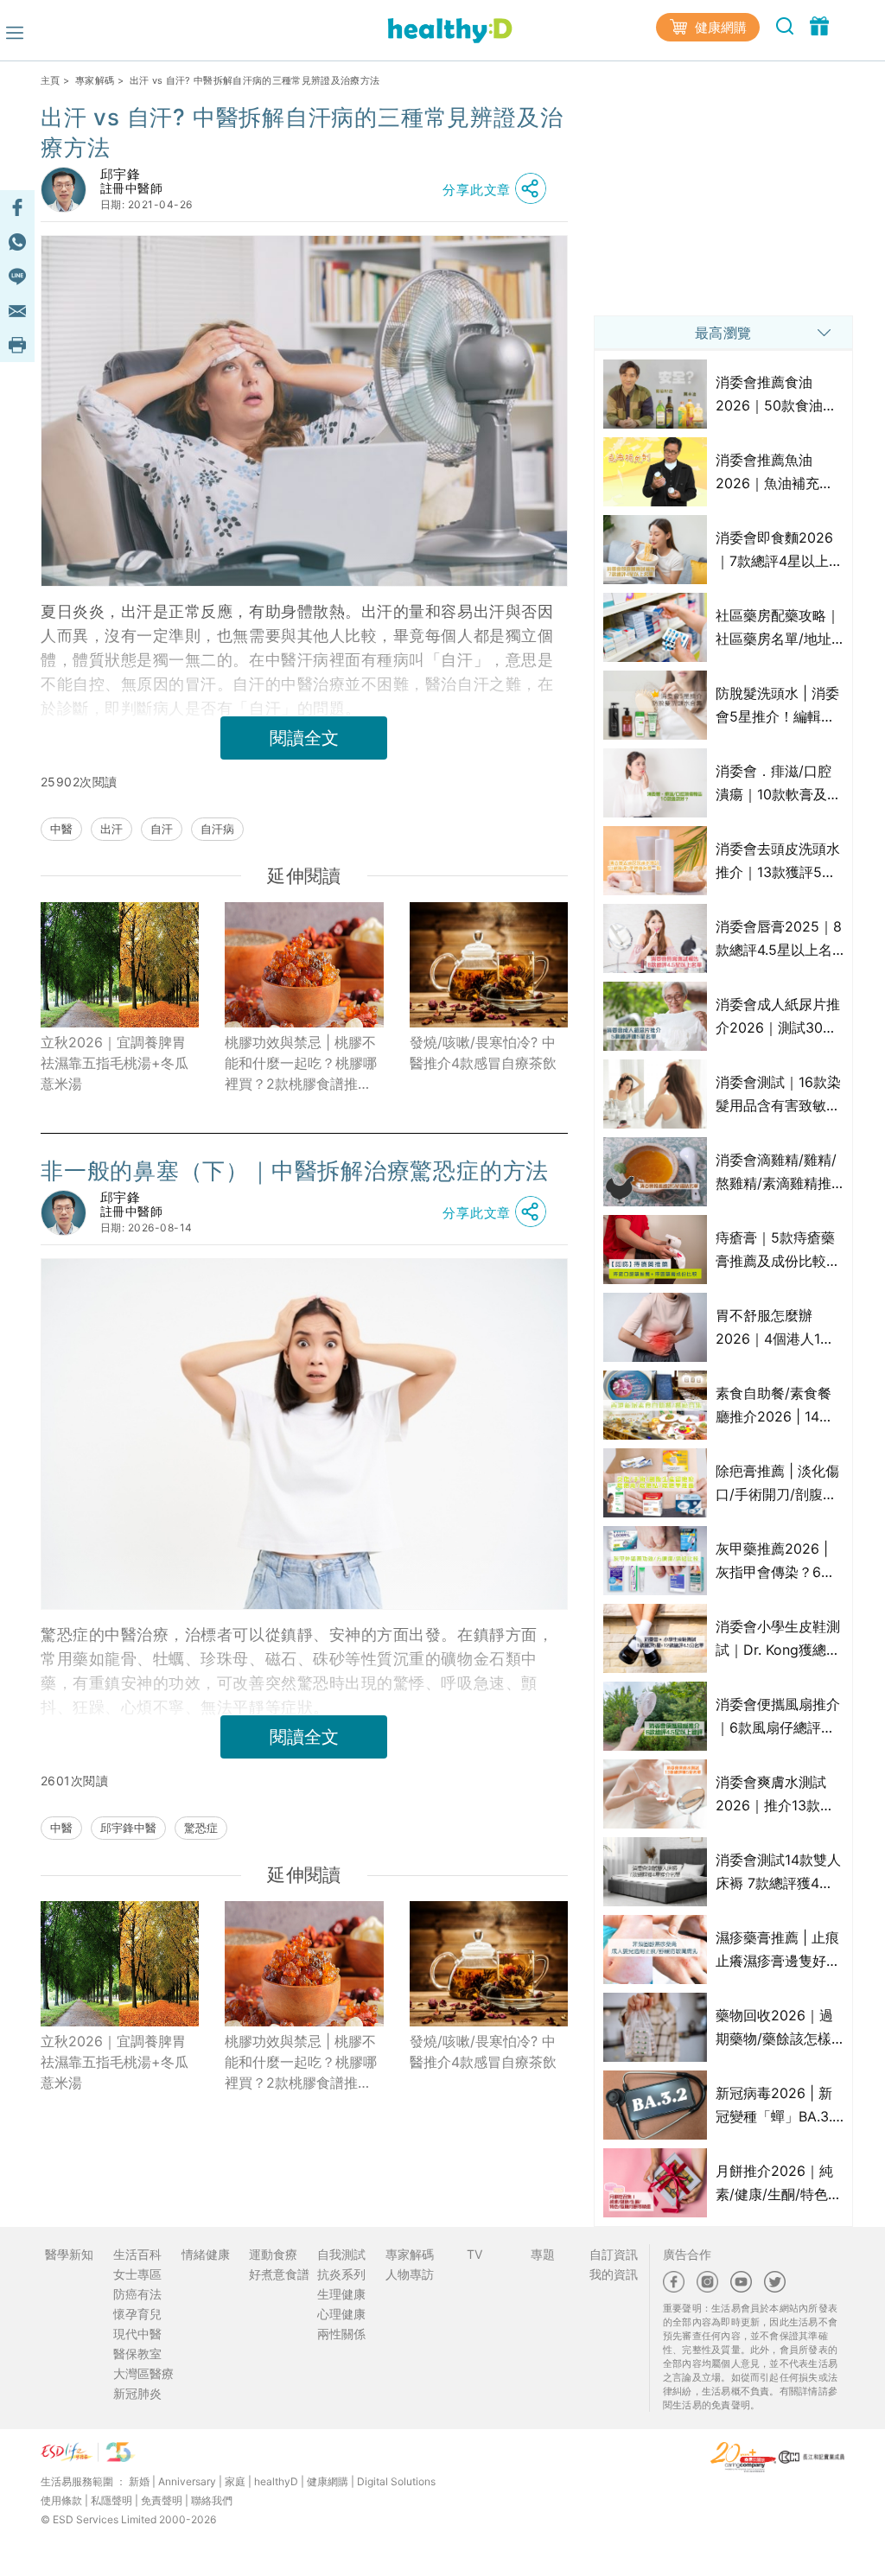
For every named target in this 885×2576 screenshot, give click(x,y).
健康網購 (719, 27)
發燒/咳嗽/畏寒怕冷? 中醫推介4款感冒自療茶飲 (483, 1053)
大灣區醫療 (143, 2373)
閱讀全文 (304, 738)
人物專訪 (410, 2274)
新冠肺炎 (137, 2393)
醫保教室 (137, 2353)
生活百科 (137, 2254)
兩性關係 (341, 2334)
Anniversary (187, 2481)
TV (474, 2254)
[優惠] (819, 25)
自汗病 (217, 829)
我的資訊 (614, 2274)
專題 (543, 2254)
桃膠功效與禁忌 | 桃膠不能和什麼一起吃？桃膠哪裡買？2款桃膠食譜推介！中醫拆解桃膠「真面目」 (301, 1064)
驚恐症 (201, 1828)
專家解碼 (95, 80)
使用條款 (61, 2500)
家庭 (235, 2481)
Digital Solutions (396, 2481)
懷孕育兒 (137, 2314)
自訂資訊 (614, 2254)
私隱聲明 (111, 2500)
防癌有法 (137, 2294)
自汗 (162, 829)
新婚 (139, 2481)
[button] (499, 189)
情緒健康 (206, 2254)
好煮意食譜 (279, 2274)
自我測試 (341, 2254)
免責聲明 (162, 2500)
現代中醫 (137, 2334)
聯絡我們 (212, 2500)
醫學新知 (69, 2254)
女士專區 (137, 2274)
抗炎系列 (341, 2274)
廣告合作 (687, 2254)
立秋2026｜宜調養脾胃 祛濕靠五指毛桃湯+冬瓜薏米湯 (120, 1063)
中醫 (61, 829)
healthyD (276, 2481)
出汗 (111, 829)
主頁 (51, 80)
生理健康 (341, 2294)
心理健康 (341, 2314)
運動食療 (273, 2254)
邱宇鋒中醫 (128, 1828)
